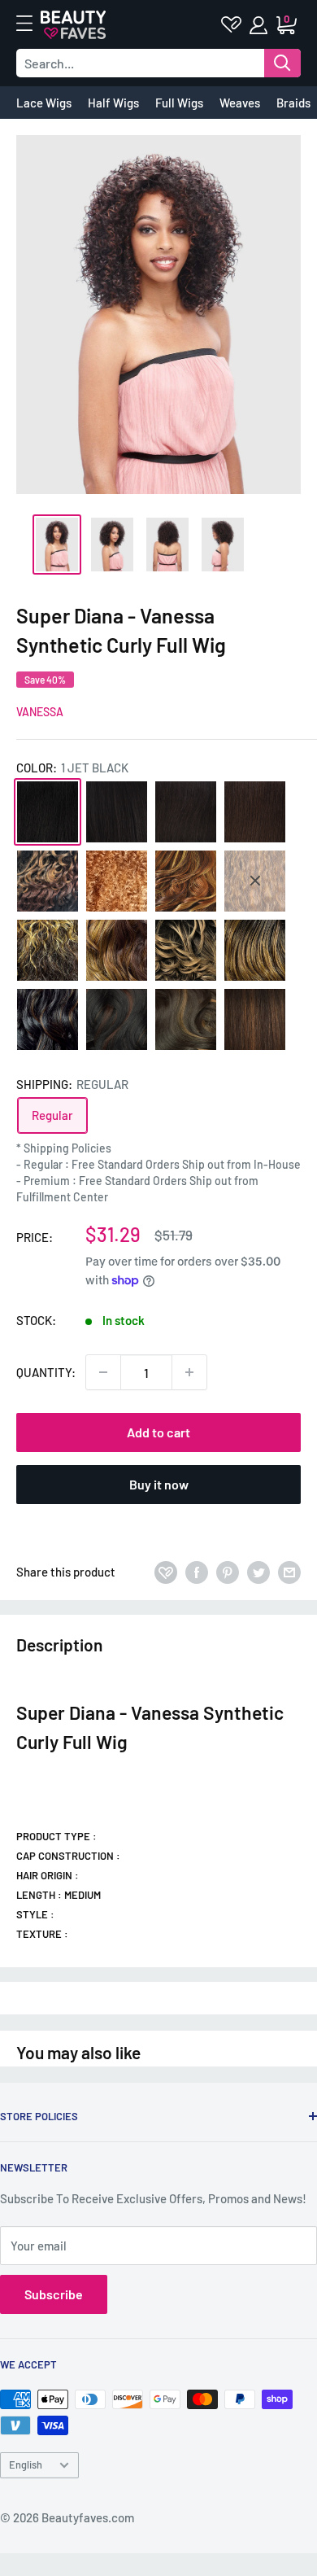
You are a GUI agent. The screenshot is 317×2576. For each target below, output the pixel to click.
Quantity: (46, 1372)
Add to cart (158, 1432)
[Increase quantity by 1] (189, 1372)
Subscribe (54, 2294)
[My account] (260, 25)
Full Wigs (179, 103)
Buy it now (159, 1484)
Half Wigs (113, 103)
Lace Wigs (44, 103)
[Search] (282, 63)
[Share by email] (289, 1572)
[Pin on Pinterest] (228, 1572)
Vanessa (40, 712)
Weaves (240, 103)
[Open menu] (33, 24)
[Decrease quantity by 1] (103, 1372)
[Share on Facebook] (197, 1572)
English (26, 2464)
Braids (293, 103)
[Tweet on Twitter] (258, 1572)
